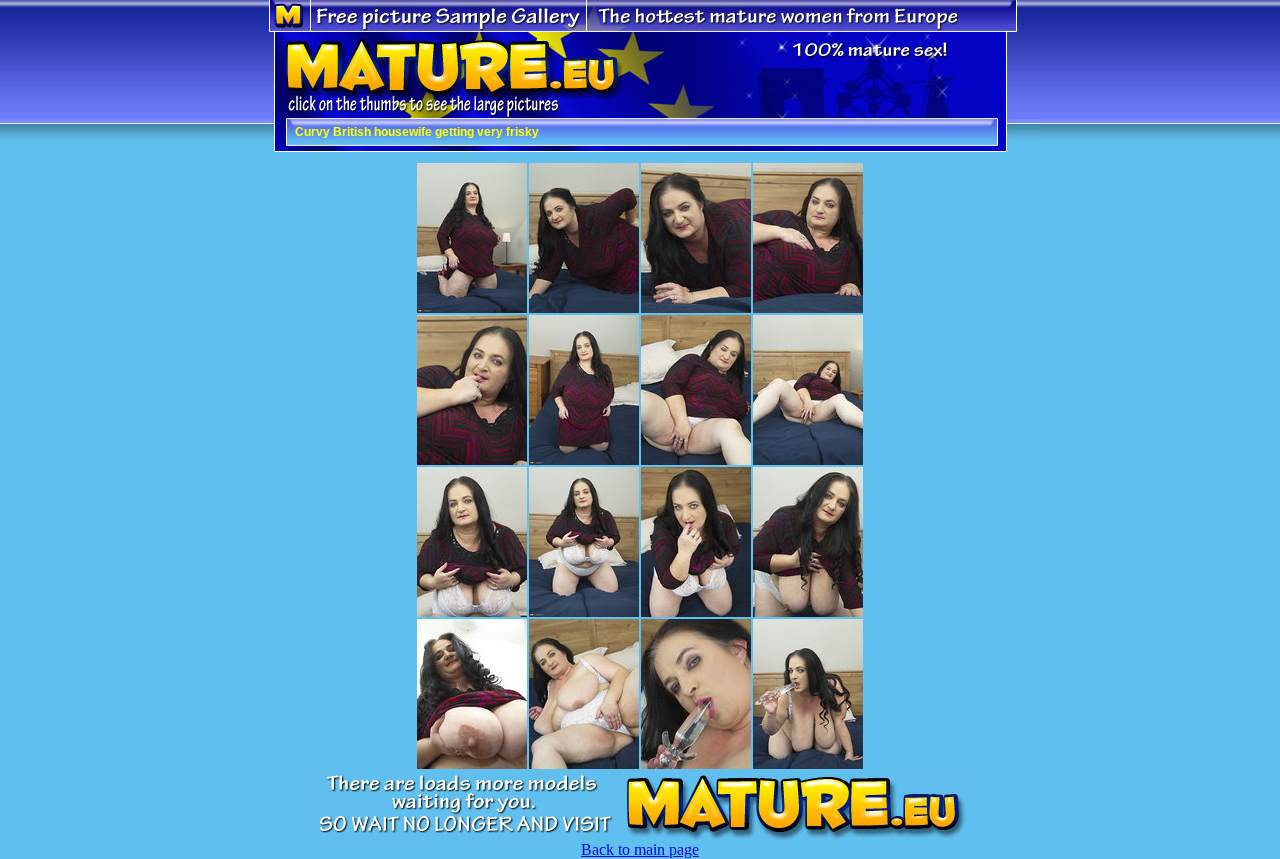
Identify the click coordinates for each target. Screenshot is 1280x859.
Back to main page (640, 849)
